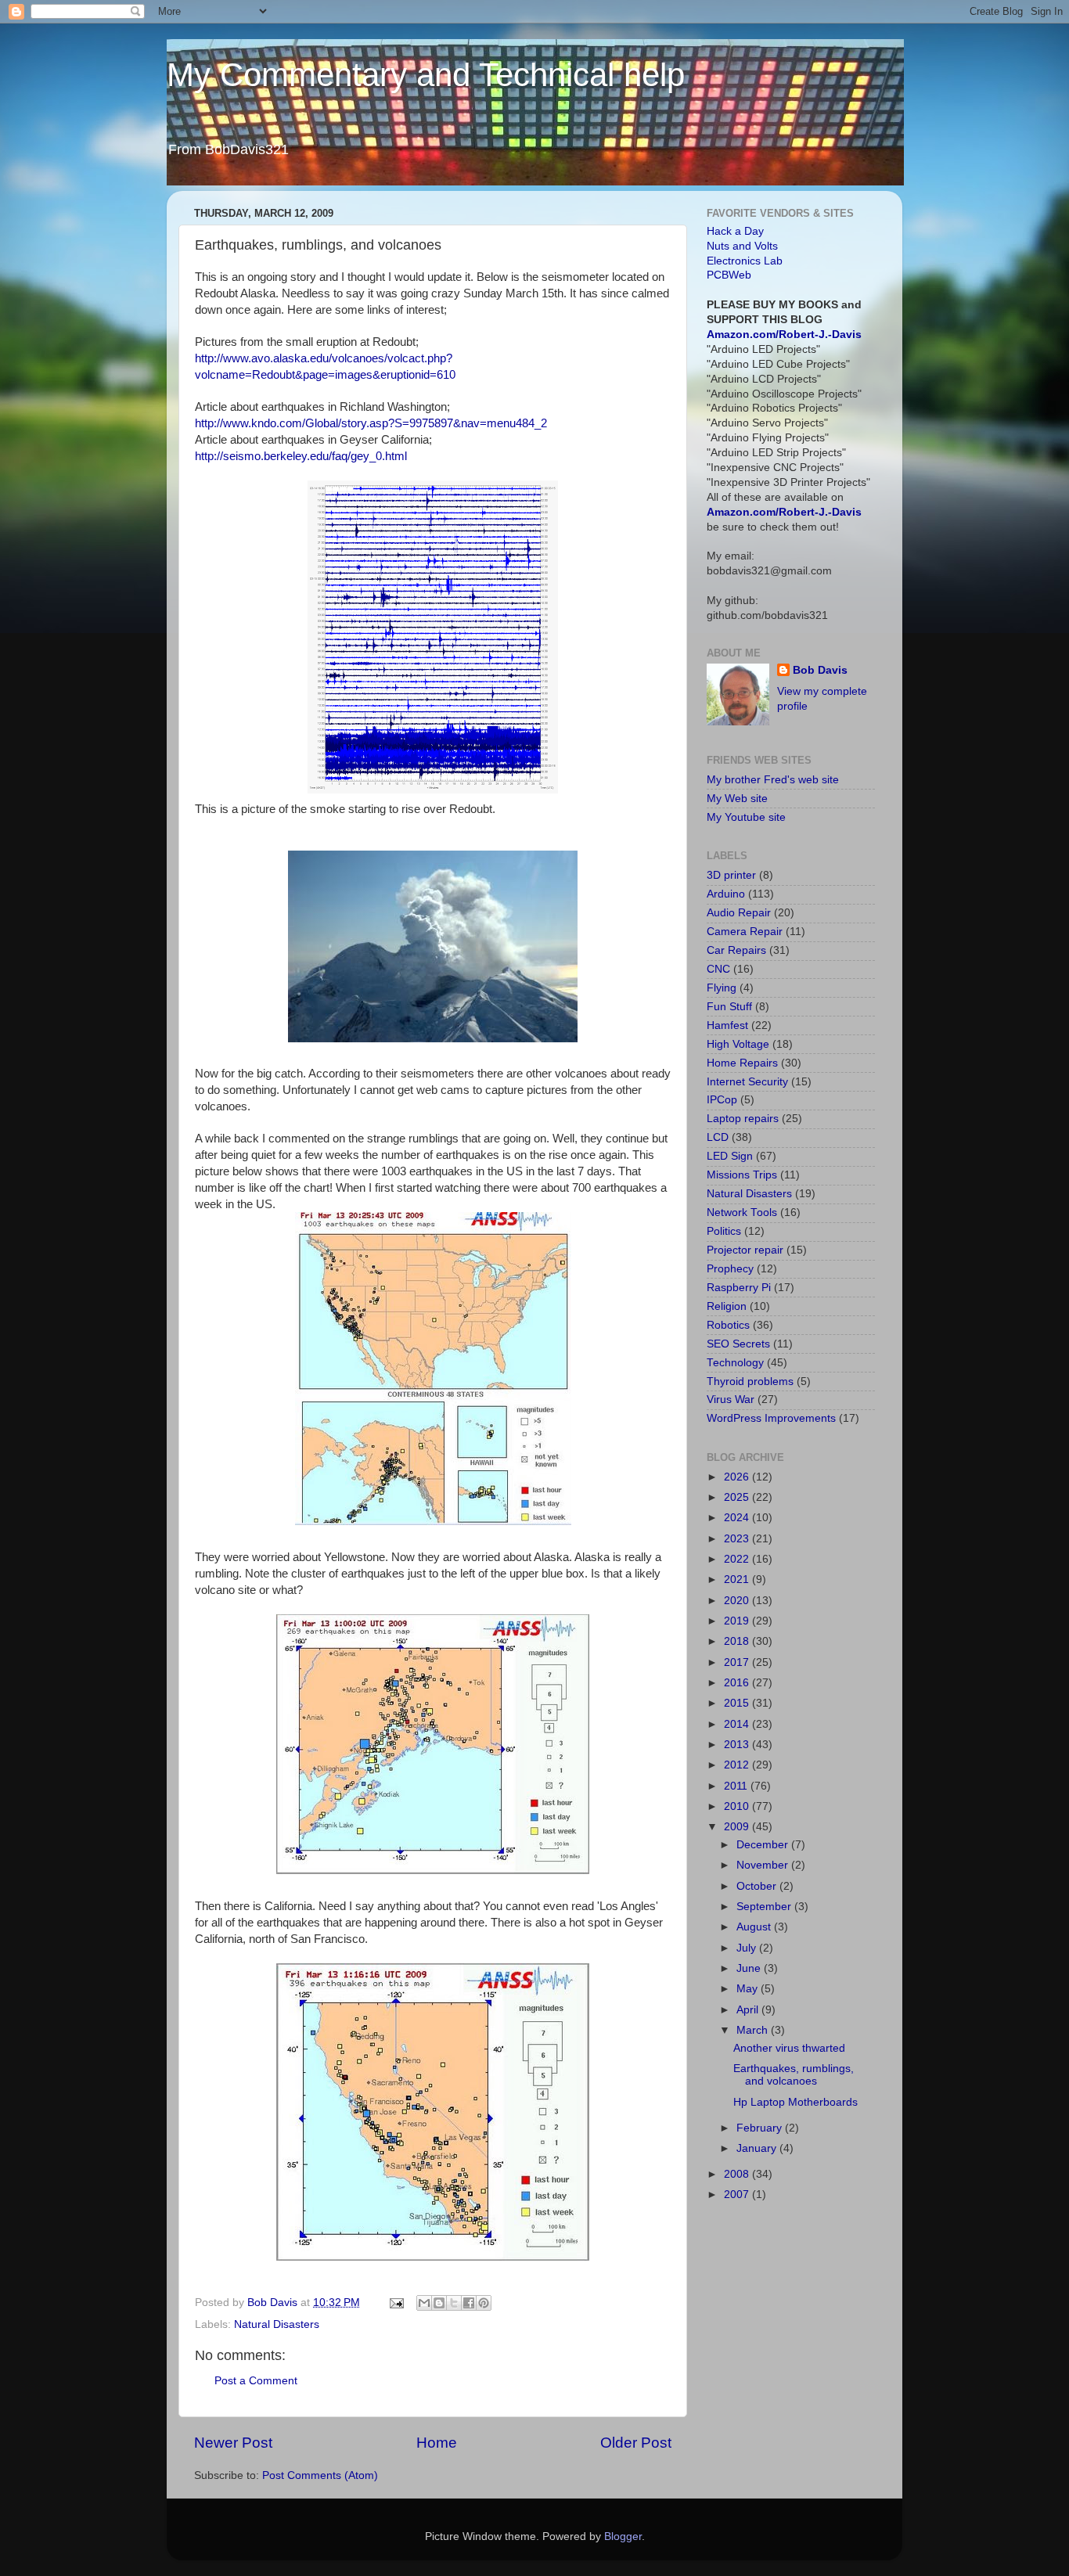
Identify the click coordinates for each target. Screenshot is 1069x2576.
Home (437, 2443)
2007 (738, 2195)
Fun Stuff (729, 1007)
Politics (724, 1231)
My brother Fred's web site (773, 780)
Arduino (726, 894)
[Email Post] (396, 2303)
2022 (738, 1559)
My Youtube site (746, 817)
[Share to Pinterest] (484, 2303)
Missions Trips (742, 1175)
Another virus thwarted (789, 2048)
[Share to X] (454, 2303)
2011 (737, 1786)
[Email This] (424, 2303)
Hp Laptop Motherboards (795, 2102)
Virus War (731, 1400)
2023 (738, 1539)
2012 (738, 1765)
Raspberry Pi (739, 1288)
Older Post (636, 2443)
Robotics (728, 1325)
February (761, 2128)
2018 (738, 1641)
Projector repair (745, 1250)
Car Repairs (736, 950)
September (765, 1907)
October (758, 1886)
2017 (738, 1662)
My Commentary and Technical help (426, 75)
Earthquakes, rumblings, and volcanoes (794, 2075)
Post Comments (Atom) (320, 2475)
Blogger (623, 2536)
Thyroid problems (750, 1382)
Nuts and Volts (742, 246)
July (748, 1948)
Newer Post (233, 2443)
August (755, 1927)
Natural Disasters (277, 2324)
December (764, 1845)
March (754, 2030)
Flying (722, 988)
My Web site (737, 799)
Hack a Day (735, 231)
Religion (727, 1306)
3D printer (731, 875)
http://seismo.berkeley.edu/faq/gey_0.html (301, 456)
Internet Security (747, 1082)
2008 (738, 2174)
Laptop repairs (743, 1119)
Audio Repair (739, 913)
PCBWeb (729, 275)
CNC (718, 969)
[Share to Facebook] (469, 2303)
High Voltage (738, 1044)
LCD (718, 1137)
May (749, 1989)
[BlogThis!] (439, 2303)
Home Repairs (742, 1063)
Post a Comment (256, 2381)
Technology (735, 1363)
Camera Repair (745, 932)
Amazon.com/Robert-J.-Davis (784, 335)
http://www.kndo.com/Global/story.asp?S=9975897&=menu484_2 (371, 423)
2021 (738, 1579)
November (764, 1865)
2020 (738, 1601)
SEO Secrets (738, 1344)
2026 (738, 1477)
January (758, 2148)
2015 (738, 1703)
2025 (738, 1497)
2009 (738, 1827)
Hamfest (727, 1025)
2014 (738, 1724)
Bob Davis (820, 670)
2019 (738, 1621)
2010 (738, 1806)
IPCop (722, 1100)
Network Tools (742, 1212)
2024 (738, 1518)
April (749, 2010)
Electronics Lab (745, 261)
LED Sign (730, 1156)
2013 (738, 1745)
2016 (738, 1683)
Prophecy (730, 1269)
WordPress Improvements (771, 1418)
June (750, 1968)
